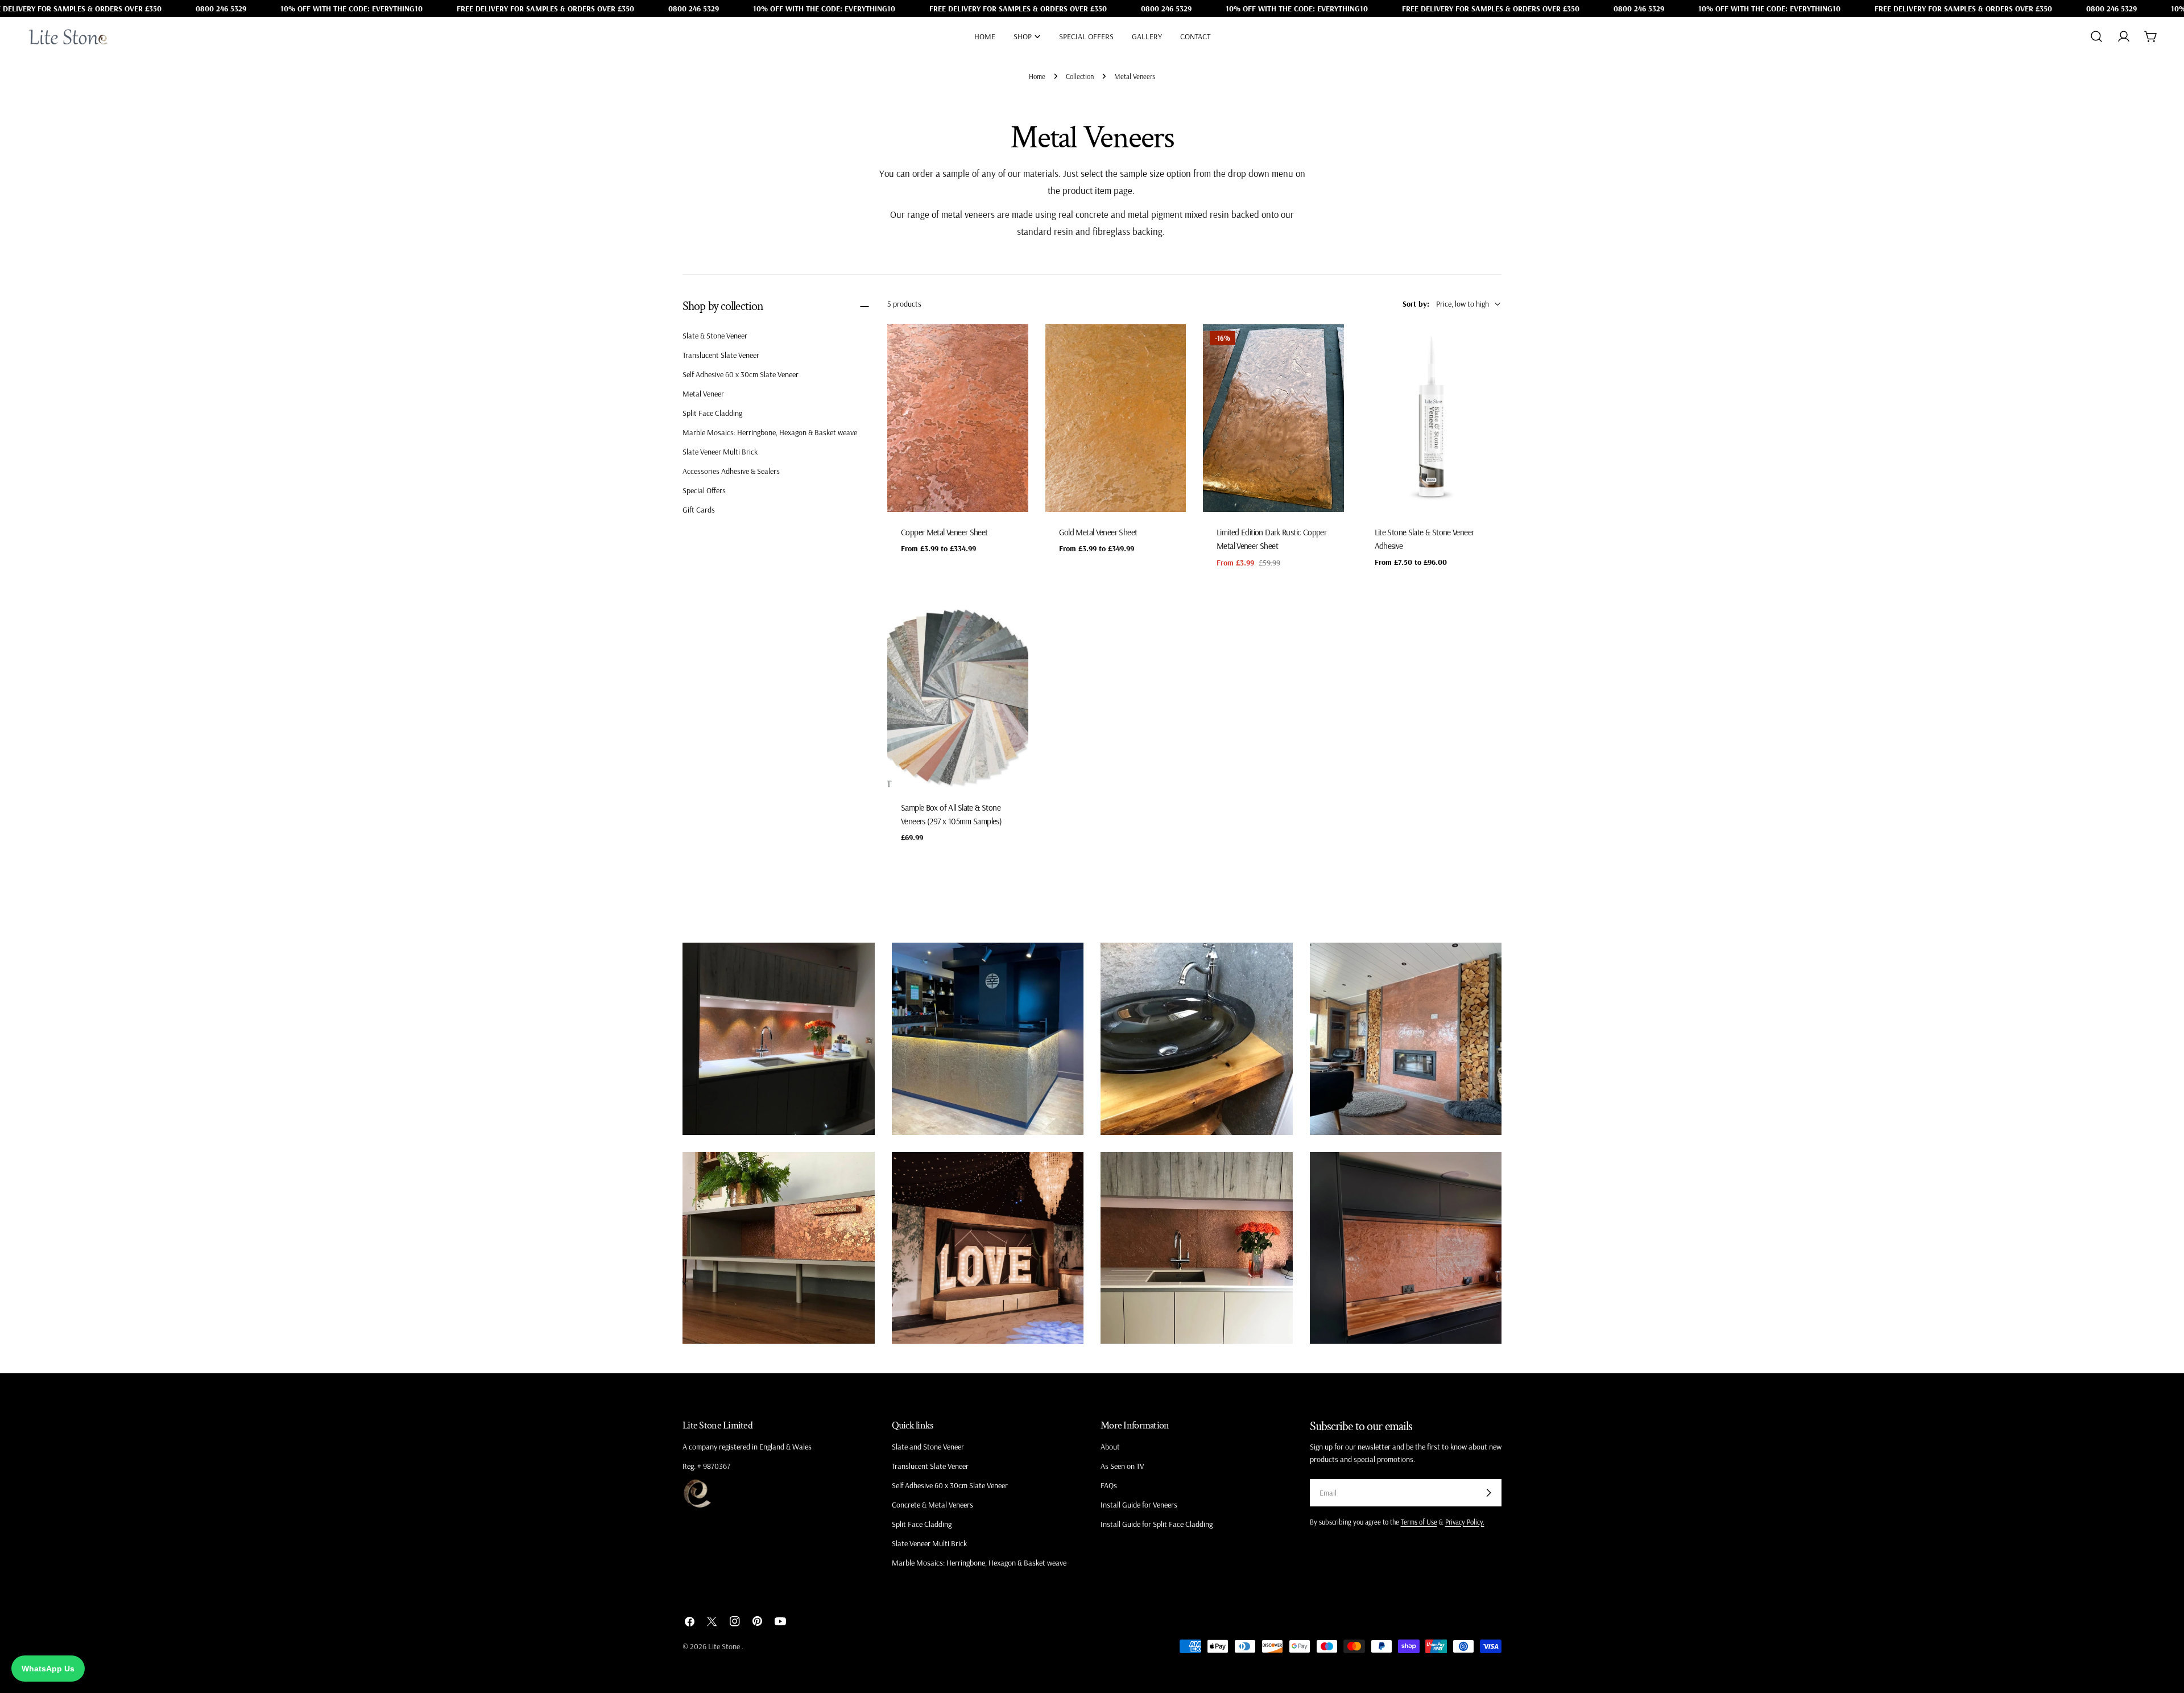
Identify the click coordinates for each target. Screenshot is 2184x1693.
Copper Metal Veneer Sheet (944, 532)
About (1110, 1447)
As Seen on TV (1122, 1466)
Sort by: (1416, 304)
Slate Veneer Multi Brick (720, 452)
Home (1037, 76)
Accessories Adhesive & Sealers (731, 471)
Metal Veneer (703, 394)
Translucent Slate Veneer (721, 355)
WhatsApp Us (48, 1669)
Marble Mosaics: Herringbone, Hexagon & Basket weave (770, 432)
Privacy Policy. (1465, 1522)
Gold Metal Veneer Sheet (1098, 532)
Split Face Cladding (712, 413)
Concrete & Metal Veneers (932, 1505)
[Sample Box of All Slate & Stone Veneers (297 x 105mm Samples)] (958, 693)
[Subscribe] (1488, 1493)
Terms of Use (1419, 1522)
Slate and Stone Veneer (928, 1447)
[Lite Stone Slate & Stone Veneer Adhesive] (1432, 418)
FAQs (1109, 1485)
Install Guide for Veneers (1139, 1505)
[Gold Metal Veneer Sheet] (1116, 418)
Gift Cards (699, 510)
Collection (1080, 76)
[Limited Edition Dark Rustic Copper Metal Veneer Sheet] (1273, 418)
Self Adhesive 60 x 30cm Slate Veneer (741, 374)
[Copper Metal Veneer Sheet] (958, 418)
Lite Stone (725, 1646)
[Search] (2096, 36)
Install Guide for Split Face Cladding (1157, 1524)
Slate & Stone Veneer (715, 336)
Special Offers (704, 490)
